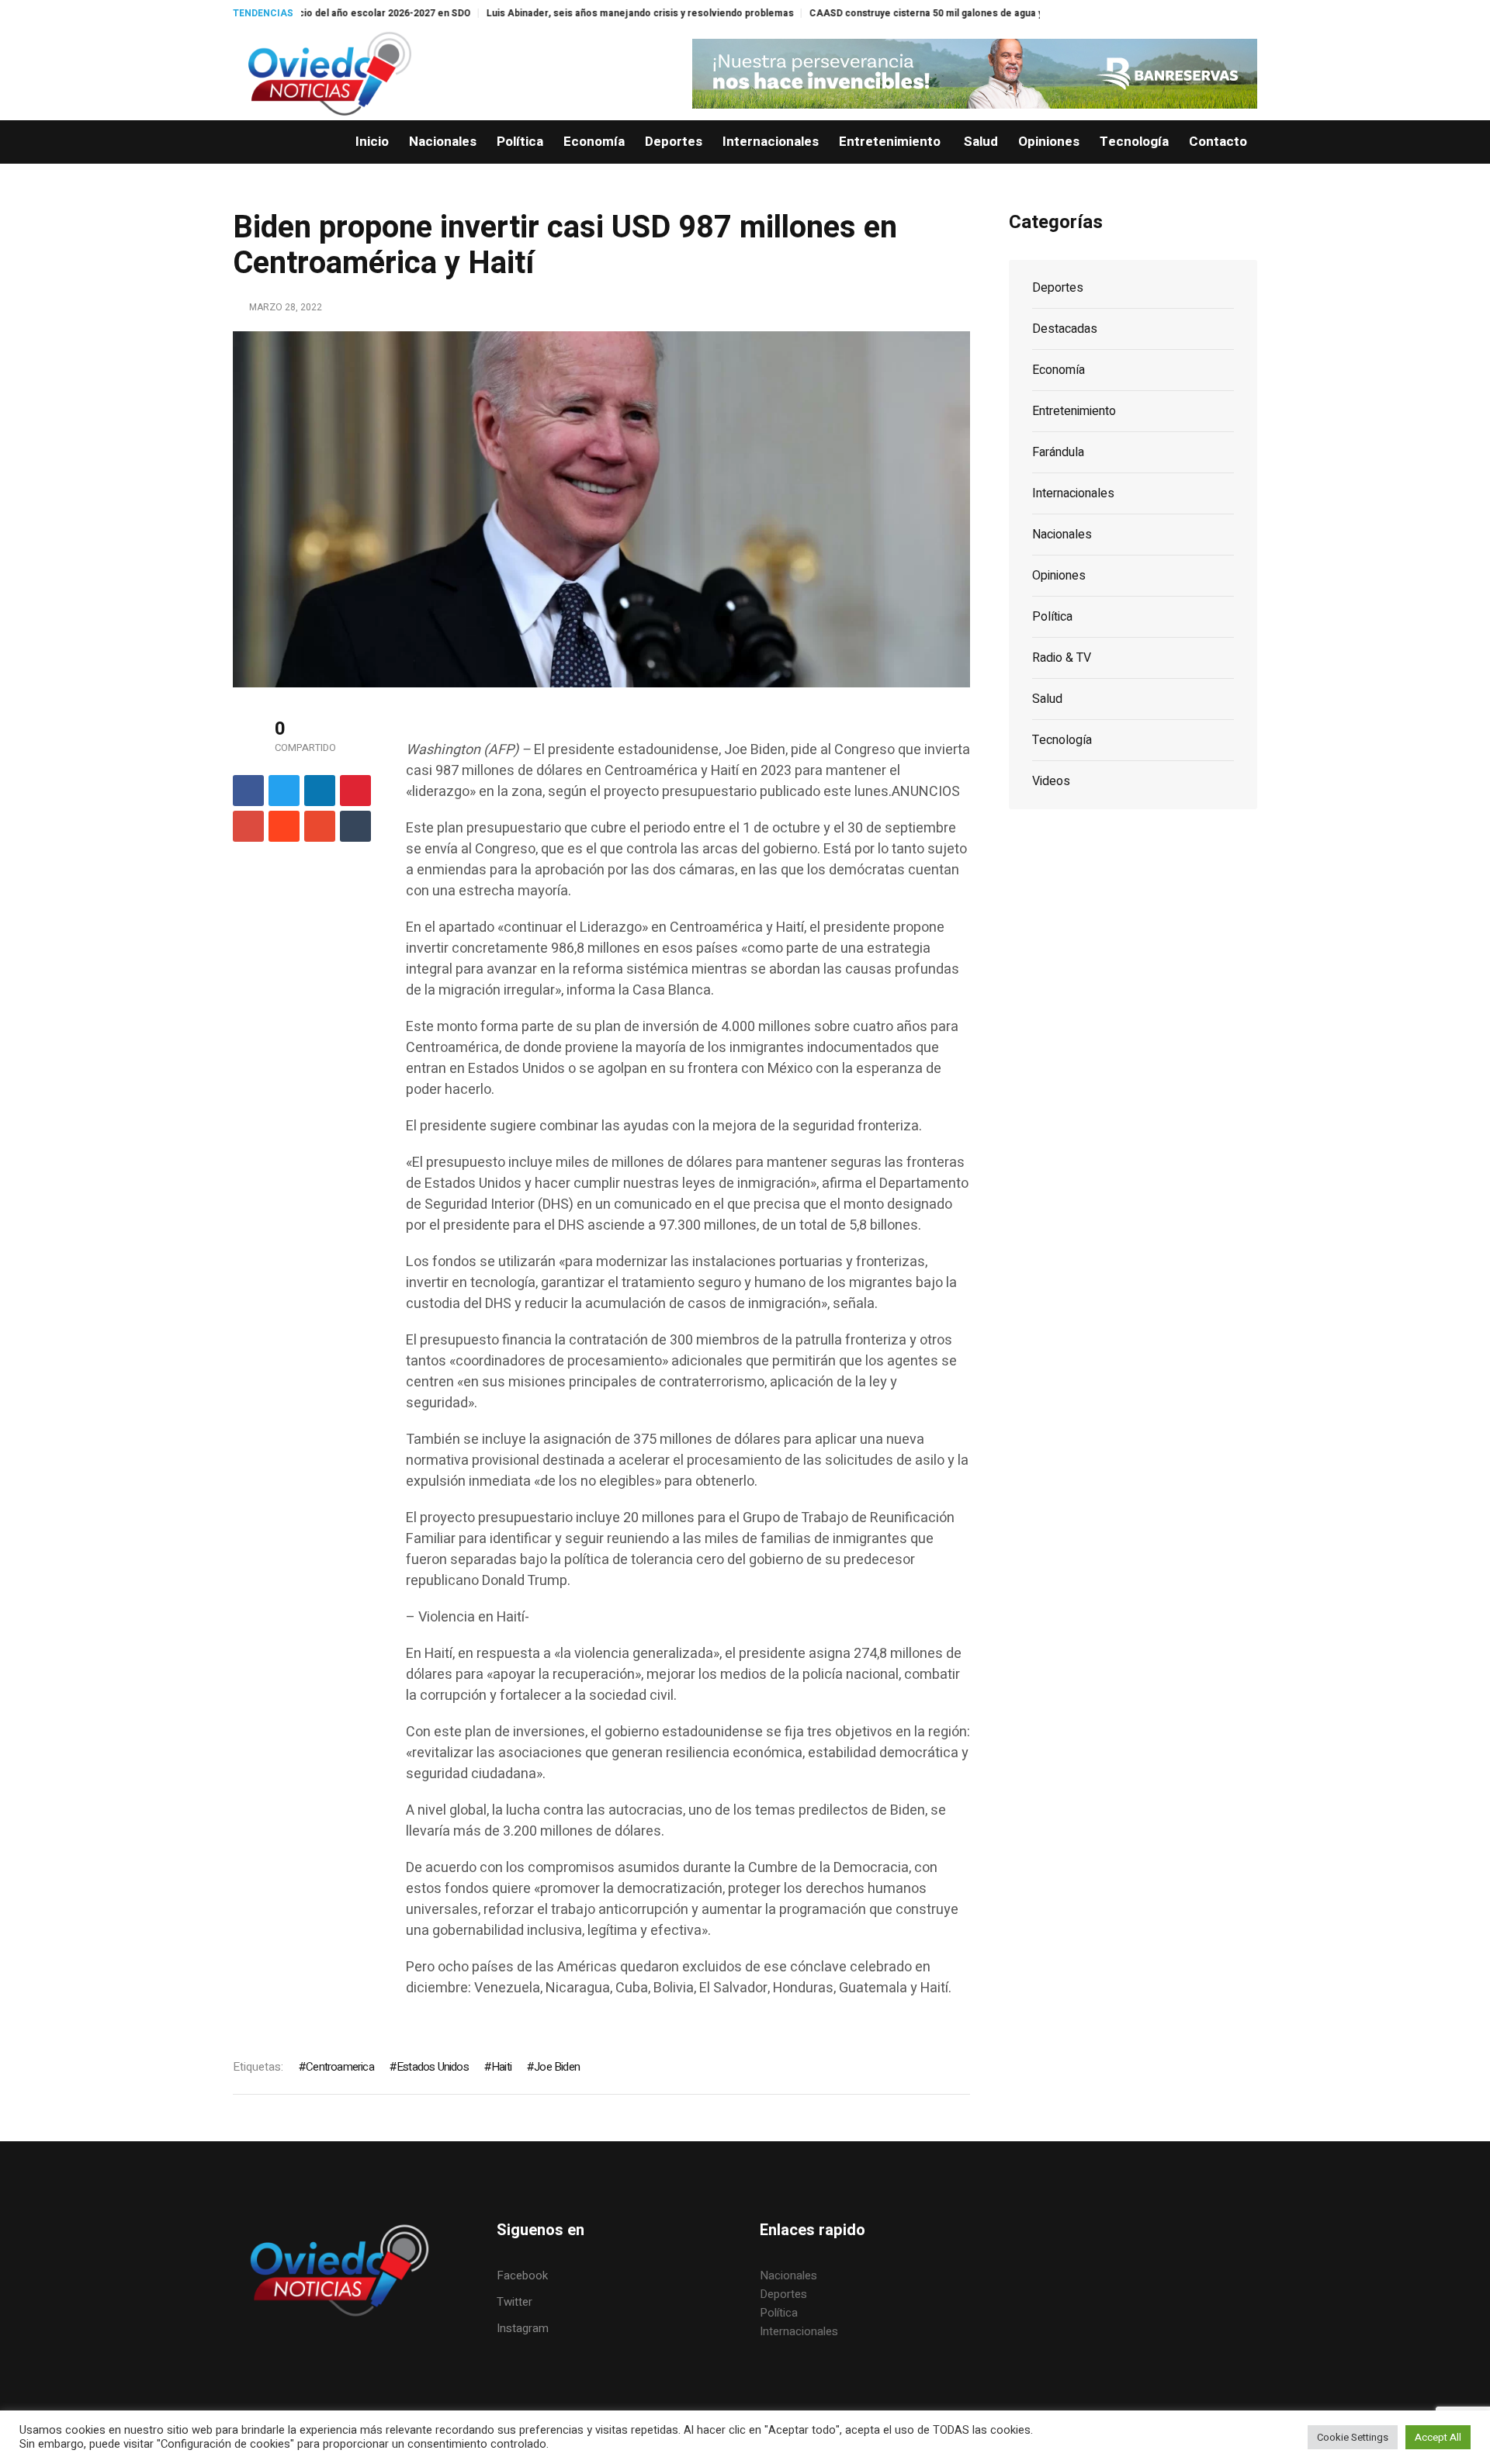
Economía (1059, 370)
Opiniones (1059, 576)
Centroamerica (340, 2067)
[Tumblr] (355, 826)
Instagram (523, 2328)
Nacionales (1062, 535)
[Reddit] (284, 826)
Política (1052, 617)
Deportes (1058, 288)
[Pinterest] (355, 791)
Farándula (1058, 452)
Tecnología (1062, 740)
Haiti (501, 2067)
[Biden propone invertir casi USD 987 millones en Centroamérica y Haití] (601, 508)
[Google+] (248, 826)
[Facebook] (248, 791)
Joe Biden (557, 2067)
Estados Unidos (433, 2067)
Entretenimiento (1074, 411)
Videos (1051, 781)
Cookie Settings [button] (1353, 2437)
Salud (1047, 699)
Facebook (522, 2275)
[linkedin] (320, 791)
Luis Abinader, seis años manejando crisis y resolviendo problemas (533, 13)
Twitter (515, 2302)
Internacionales (1073, 493)
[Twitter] (284, 791)
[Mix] (320, 826)
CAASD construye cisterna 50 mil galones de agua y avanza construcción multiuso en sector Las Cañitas (939, 13)
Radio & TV (1062, 658)
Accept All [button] (1438, 2437)
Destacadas (1065, 329)
